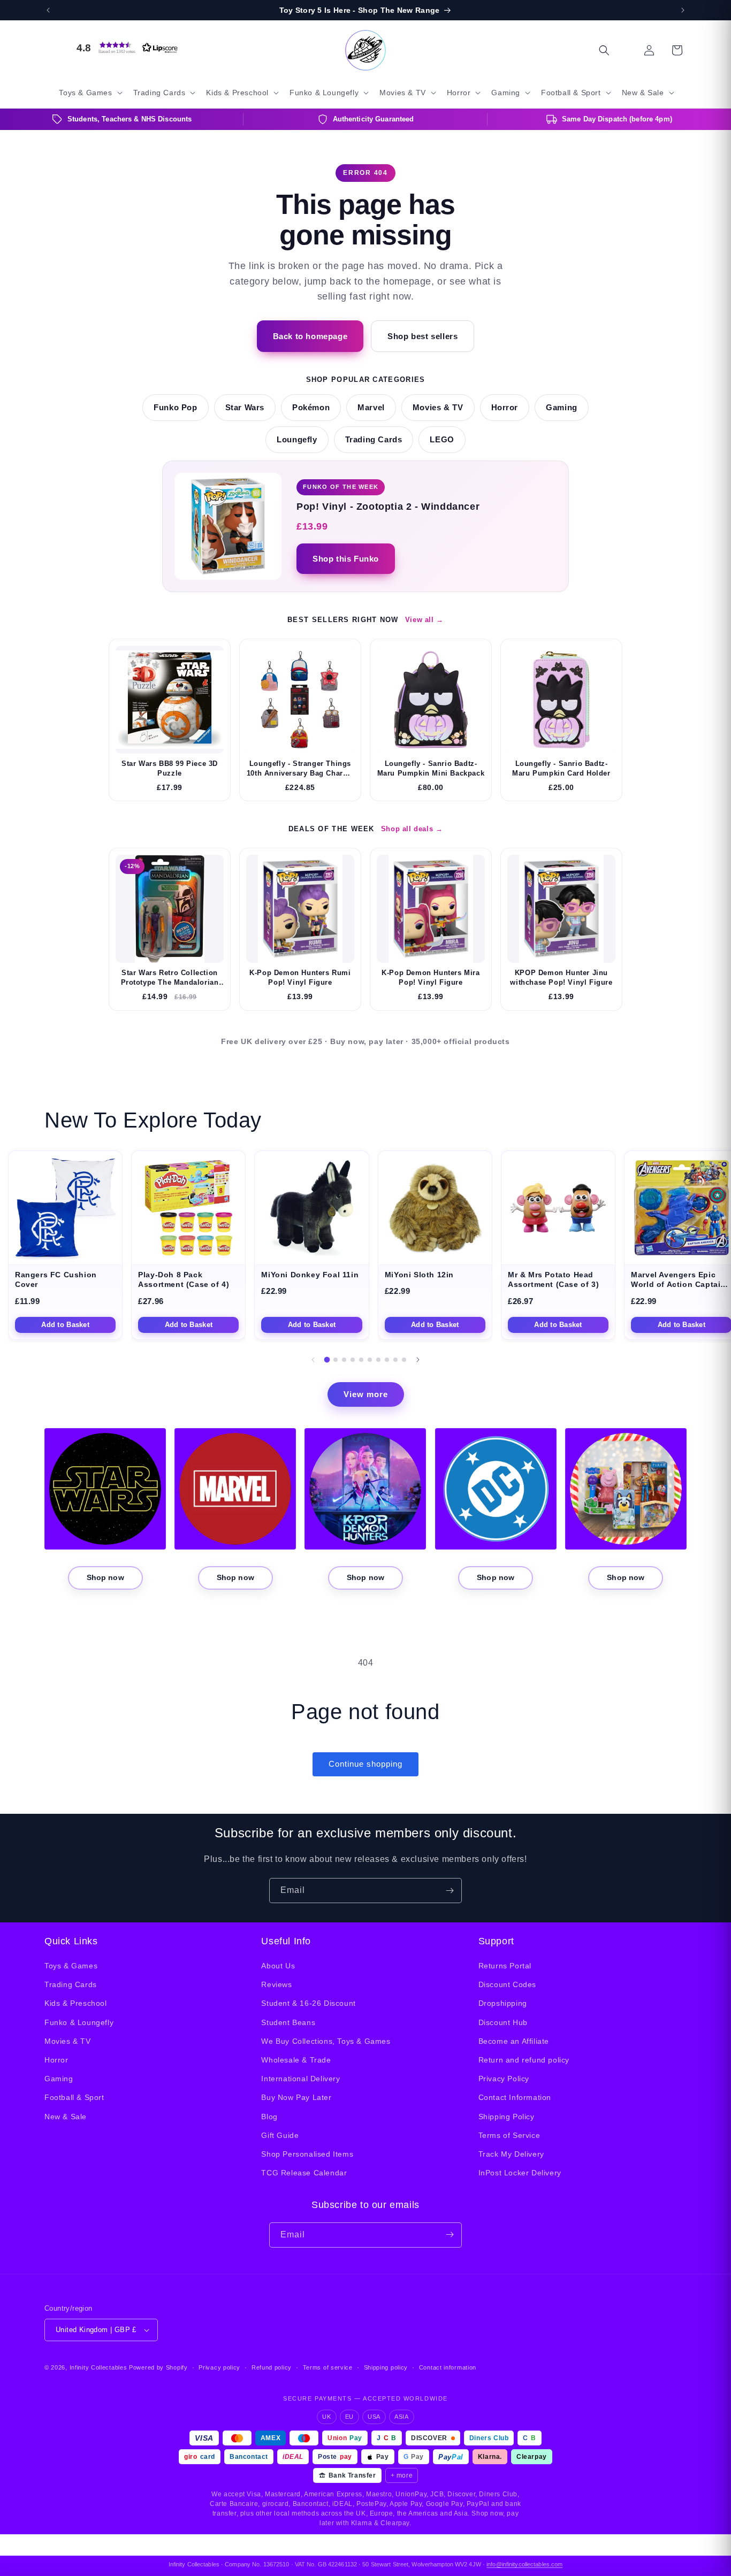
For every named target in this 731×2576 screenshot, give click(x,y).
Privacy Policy (504, 2079)
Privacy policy (219, 2367)
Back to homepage (310, 336)
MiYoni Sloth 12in (419, 1275)
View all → (424, 620)
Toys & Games (71, 1966)
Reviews (276, 1984)
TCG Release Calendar (304, 2173)
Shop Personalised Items (307, 2154)
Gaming (562, 408)
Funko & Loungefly (79, 2022)
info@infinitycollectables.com (524, 2564)
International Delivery (300, 2079)
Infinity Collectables (98, 2367)
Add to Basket (65, 1325)
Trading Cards (374, 440)
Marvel (371, 408)
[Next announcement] (683, 10)
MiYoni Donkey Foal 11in (310, 1275)
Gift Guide (280, 2135)
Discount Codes (507, 1984)
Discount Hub (503, 2022)
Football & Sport (74, 2098)
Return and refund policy (524, 2060)
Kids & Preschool (76, 2004)
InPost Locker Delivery (520, 2173)
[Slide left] (313, 1360)
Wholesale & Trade (296, 2060)
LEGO (442, 440)
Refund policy (272, 2367)
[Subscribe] (450, 1891)
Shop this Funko (346, 559)
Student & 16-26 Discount (308, 2004)
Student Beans (288, 2022)
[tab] (327, 1359)
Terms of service (328, 2367)
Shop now (105, 1577)
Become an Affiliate (514, 2041)
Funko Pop (175, 408)
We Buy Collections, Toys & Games (326, 2041)
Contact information (448, 2367)
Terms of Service (509, 2135)
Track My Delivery (511, 2154)
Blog (269, 2117)
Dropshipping (503, 2004)
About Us (278, 1966)
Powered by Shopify (158, 2367)
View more (366, 1394)
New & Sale (66, 2117)
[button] (125, 48)
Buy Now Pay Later (296, 2098)
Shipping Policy (507, 2117)
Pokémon (311, 408)
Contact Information (515, 2098)
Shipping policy (386, 2367)
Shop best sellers (422, 336)
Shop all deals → (412, 829)
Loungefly (297, 440)
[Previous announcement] (48, 10)
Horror (505, 408)
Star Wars (245, 408)
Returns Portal (505, 1966)
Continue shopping (365, 1764)
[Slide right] (418, 1360)
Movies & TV (438, 408)
